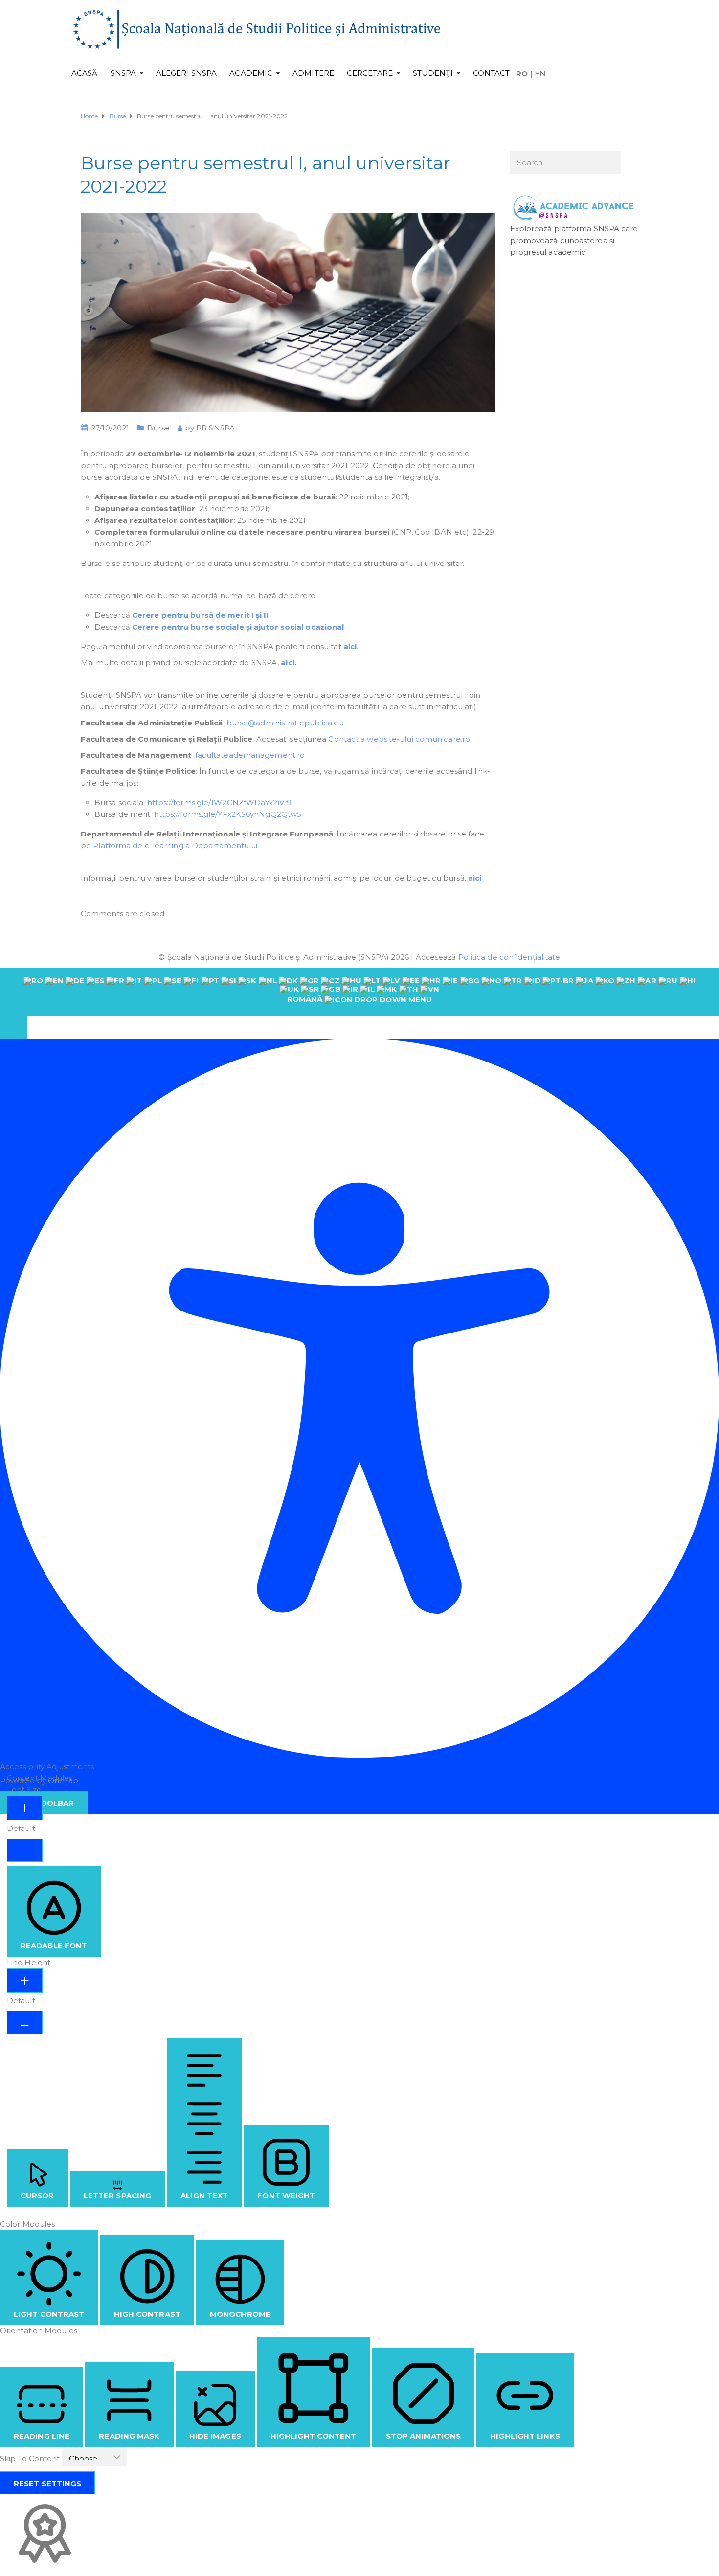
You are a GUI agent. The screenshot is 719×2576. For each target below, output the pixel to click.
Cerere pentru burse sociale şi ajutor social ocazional (238, 627)
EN (540, 74)
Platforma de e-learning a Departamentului (175, 846)
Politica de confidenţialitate (509, 957)
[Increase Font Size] (25, 1808)
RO (522, 74)
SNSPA (124, 73)
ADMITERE (313, 73)
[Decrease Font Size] (25, 1850)
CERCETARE (370, 73)
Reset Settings (47, 2483)
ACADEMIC (251, 73)
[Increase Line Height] (25, 1981)
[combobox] (359, 992)
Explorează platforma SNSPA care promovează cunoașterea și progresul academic (574, 240)
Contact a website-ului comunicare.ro (399, 739)
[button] (14, 1027)
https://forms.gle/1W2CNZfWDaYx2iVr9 (220, 802)
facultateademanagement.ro (250, 755)
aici (350, 646)
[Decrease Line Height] (25, 2022)
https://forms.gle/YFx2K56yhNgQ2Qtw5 (228, 814)
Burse (158, 428)
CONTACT (492, 73)
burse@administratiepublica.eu (285, 723)
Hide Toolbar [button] (44, 1803)
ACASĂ (85, 73)
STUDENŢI (433, 73)
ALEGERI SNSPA (186, 73)
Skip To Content (31, 2458)
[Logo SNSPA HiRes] (257, 29)
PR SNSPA (215, 428)
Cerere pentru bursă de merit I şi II (201, 615)
